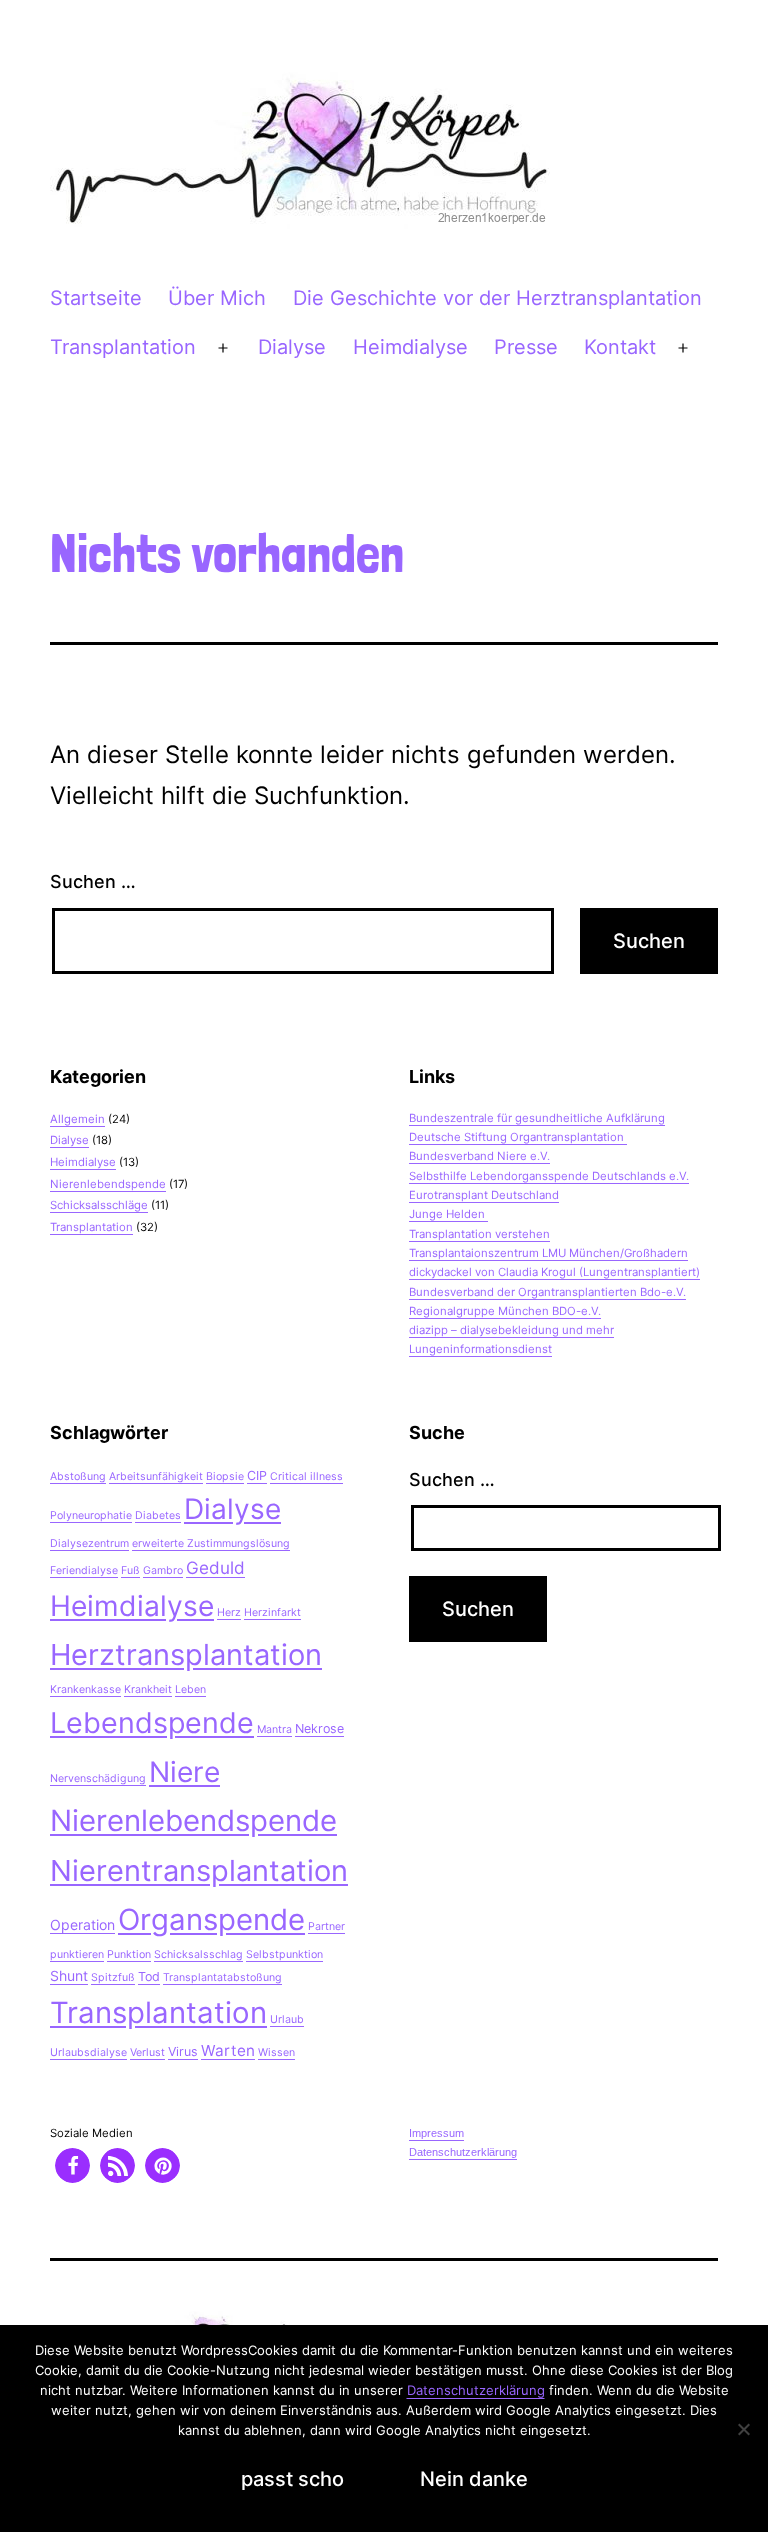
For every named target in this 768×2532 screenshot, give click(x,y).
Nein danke (474, 2479)
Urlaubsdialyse (88, 2052)
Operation (82, 1924)
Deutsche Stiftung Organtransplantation (518, 1137)
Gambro (163, 1570)
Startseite (96, 298)
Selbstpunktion (284, 1954)
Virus (183, 2051)
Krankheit (148, 1689)
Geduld (215, 1567)
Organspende (211, 1919)
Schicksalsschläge (99, 1205)
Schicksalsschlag (198, 1954)
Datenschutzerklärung (463, 2152)
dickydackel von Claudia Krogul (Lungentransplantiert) (554, 1272)
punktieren (77, 1954)
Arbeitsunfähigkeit (156, 1476)
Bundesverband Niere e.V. (479, 1156)
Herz (229, 1612)
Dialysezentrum (89, 1543)
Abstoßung (78, 1476)
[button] (72, 2165)
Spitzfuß (113, 1977)
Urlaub (287, 2019)
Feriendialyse (84, 1570)
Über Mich (217, 298)
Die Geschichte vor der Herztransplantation (497, 298)
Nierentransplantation (199, 1870)
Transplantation (123, 347)
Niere (184, 1772)
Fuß (130, 1570)
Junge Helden (448, 1214)
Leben (190, 1689)
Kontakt (620, 347)
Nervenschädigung (98, 1778)
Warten (228, 2050)
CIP (257, 1475)
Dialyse (292, 347)
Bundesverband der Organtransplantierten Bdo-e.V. (547, 1292)
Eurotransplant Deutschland (484, 1195)
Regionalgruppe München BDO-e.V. (505, 1311)
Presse (526, 347)
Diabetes (158, 1515)
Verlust (147, 2052)
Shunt (69, 1975)
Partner (326, 1926)
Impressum (436, 2133)
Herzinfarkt (272, 1612)
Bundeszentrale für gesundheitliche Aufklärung (537, 1118)
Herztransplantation (186, 1654)
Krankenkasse (85, 1689)
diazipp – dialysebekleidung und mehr (511, 1330)
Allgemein (77, 1119)
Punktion (129, 1954)
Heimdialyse (410, 347)
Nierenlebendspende (108, 1184)
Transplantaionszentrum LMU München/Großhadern (548, 1253)
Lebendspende (152, 1722)
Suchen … (93, 881)
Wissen (276, 2052)
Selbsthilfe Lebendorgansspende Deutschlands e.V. (549, 1176)
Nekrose (319, 1728)
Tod (149, 1976)
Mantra (274, 1729)
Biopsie (225, 1476)
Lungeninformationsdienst (480, 1349)
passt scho (292, 2479)
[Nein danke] (743, 2429)
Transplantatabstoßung (222, 1977)
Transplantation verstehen (479, 1234)
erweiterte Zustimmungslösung (211, 1543)
